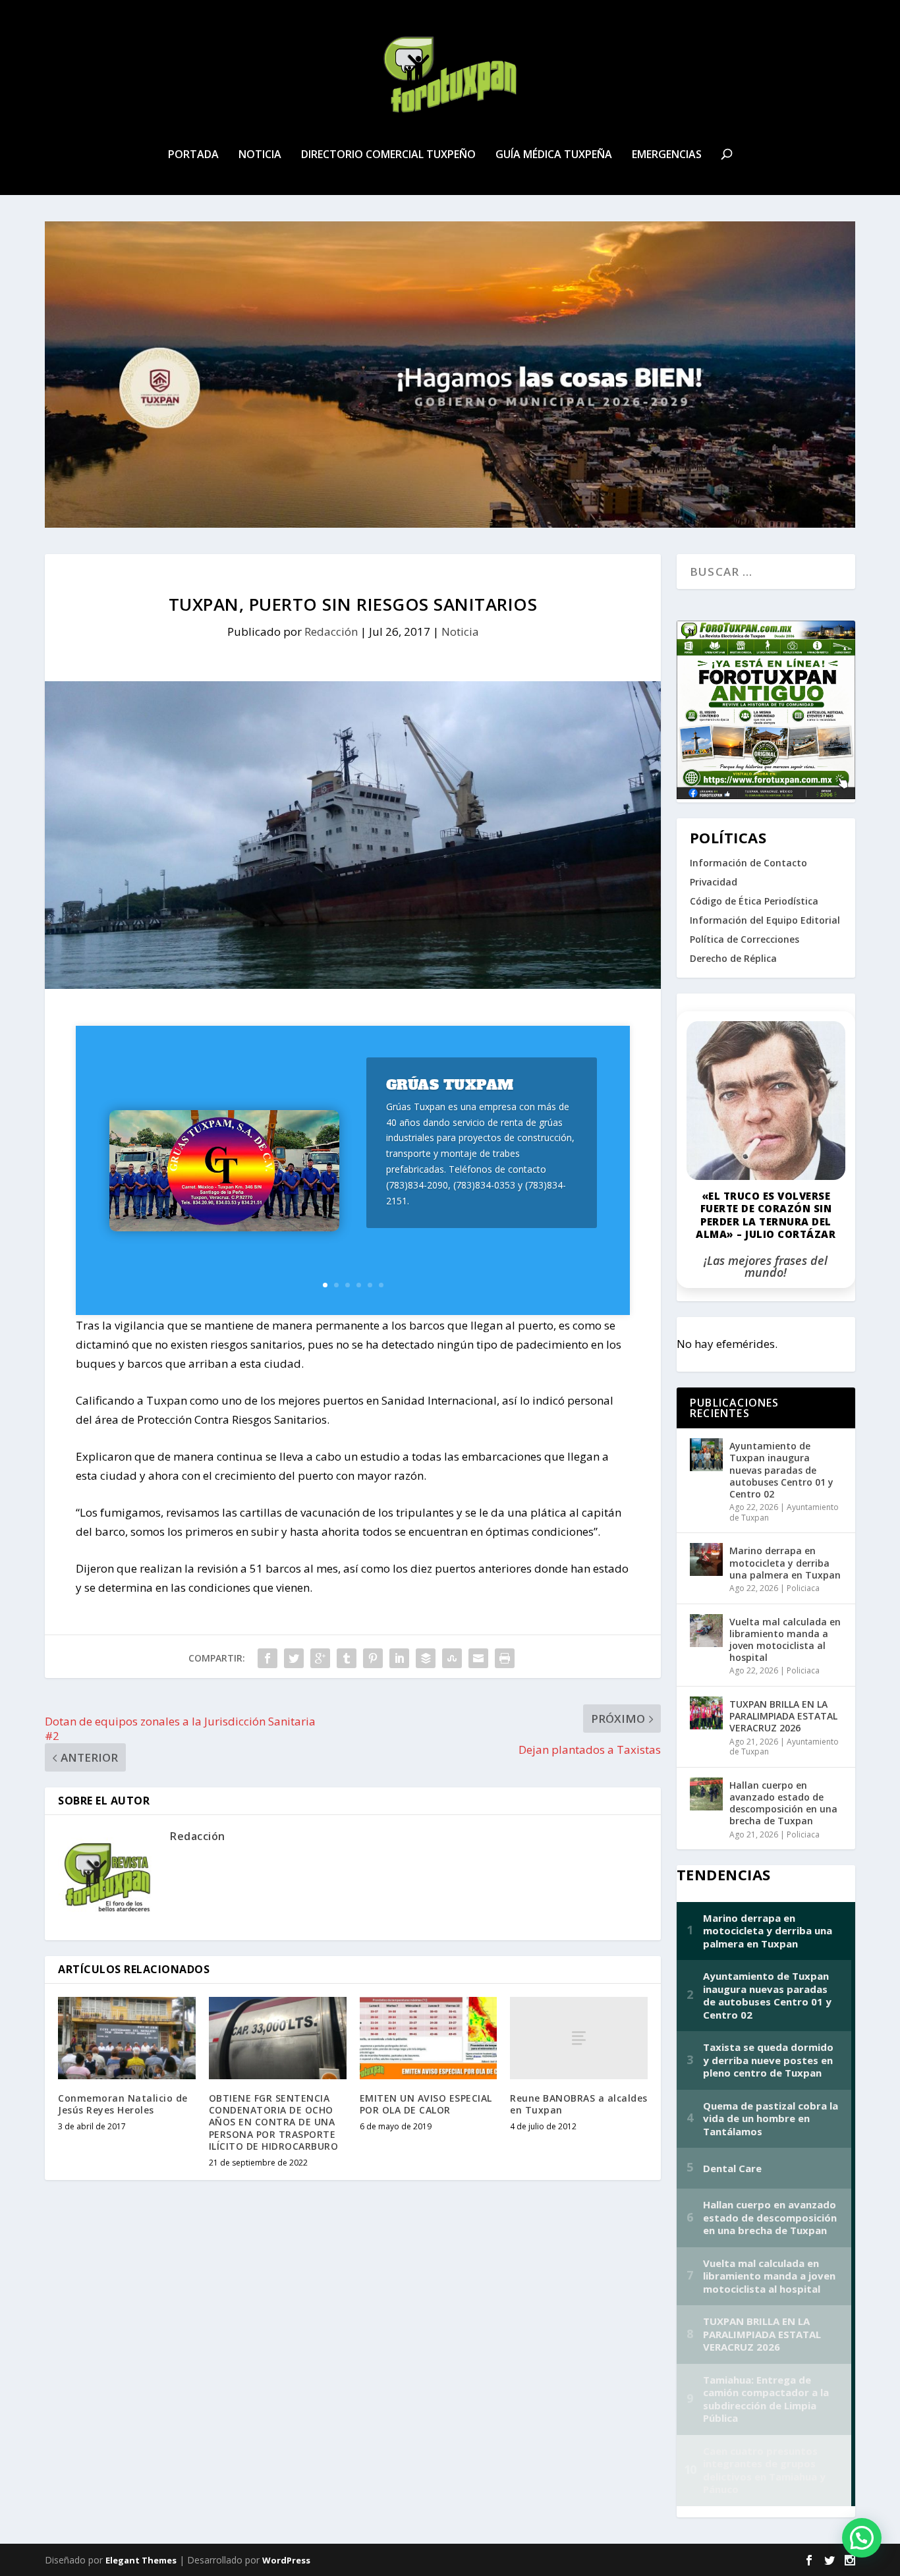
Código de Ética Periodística (754, 901)
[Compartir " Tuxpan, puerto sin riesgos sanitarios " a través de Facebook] (267, 1658)
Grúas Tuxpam (450, 1085)
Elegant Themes (141, 2560)
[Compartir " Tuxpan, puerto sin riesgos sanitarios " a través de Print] (505, 1658)
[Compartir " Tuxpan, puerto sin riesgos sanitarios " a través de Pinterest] (373, 1658)
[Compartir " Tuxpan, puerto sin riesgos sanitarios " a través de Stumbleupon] (452, 1658)
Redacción (331, 631)
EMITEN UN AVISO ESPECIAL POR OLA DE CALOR (426, 2104)
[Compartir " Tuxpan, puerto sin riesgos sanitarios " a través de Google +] (320, 1658)
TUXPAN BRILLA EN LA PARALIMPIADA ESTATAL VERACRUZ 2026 (783, 1716)
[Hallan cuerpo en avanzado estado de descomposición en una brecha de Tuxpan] (706, 1794)
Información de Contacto (748, 863)
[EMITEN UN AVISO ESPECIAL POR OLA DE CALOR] (429, 2038)
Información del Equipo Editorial (765, 920)
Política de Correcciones (745, 939)
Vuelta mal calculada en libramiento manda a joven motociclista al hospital (785, 1640)
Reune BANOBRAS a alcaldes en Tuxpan (579, 2104)
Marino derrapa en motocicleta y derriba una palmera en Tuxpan (785, 1562)
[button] (862, 2538)
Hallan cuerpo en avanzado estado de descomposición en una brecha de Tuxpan (783, 1803)
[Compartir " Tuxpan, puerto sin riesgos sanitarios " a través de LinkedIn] (399, 1658)
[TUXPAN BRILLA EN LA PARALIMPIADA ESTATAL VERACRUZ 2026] (706, 1713)
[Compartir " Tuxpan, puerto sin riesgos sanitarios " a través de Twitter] (294, 1658)
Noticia (260, 155)
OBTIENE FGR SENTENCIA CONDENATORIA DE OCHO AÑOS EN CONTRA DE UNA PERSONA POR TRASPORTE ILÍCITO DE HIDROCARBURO (274, 2122)
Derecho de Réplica (733, 958)
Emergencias (667, 155)
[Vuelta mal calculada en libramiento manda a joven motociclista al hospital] (706, 1631)
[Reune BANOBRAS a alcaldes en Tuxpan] (579, 2038)
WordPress (286, 2560)
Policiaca (803, 1588)
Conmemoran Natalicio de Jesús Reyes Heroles (123, 2104)
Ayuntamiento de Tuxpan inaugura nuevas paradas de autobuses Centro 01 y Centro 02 (781, 1470)
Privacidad (714, 882)
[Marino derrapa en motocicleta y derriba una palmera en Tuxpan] (706, 1559)
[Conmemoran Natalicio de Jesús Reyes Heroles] (127, 2038)
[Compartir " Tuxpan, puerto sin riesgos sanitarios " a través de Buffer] (426, 1658)
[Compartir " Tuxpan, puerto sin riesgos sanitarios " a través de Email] (478, 1658)
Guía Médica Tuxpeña (554, 155)
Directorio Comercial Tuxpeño (388, 155)
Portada (193, 155)
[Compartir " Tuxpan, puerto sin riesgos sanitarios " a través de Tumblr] (347, 1658)
